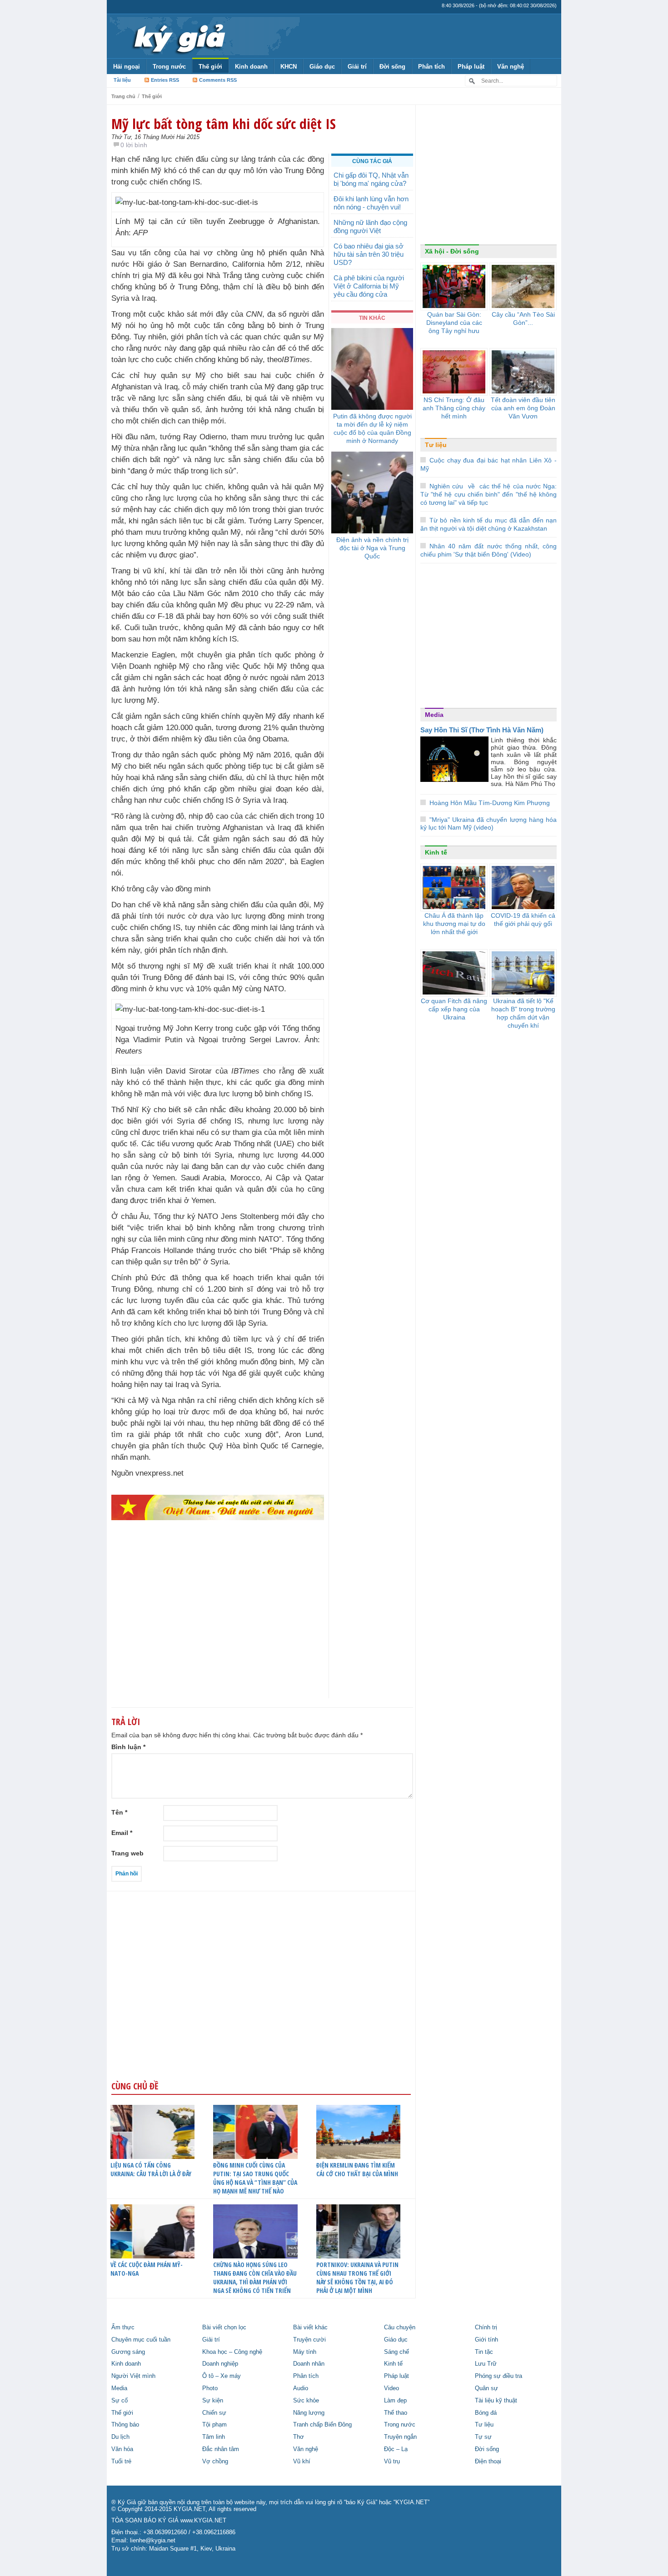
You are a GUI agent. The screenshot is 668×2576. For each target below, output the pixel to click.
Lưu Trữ (486, 2364)
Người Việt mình (133, 2376)
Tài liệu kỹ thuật (496, 2401)
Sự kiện (213, 2401)
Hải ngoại (127, 67)
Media (434, 715)
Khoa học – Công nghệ (232, 2352)
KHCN (289, 67)
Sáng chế (396, 2352)
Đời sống (392, 67)
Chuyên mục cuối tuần (141, 2340)
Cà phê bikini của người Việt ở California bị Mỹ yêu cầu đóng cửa (369, 286)
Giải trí (357, 67)
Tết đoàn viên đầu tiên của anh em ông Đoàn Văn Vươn (523, 408)
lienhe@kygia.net (153, 2541)
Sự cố (120, 2401)
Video (391, 2388)
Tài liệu (122, 80)
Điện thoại (488, 2462)
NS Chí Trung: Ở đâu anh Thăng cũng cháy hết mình (454, 408)
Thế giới (210, 67)
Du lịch (120, 2437)
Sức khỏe (306, 2401)
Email (122, 1833)
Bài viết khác (310, 2327)
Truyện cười (309, 2340)
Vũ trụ (392, 2462)
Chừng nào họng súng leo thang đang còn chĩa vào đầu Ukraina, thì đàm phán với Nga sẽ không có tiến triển (255, 2278)
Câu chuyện (400, 2327)
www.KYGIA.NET (203, 2521)
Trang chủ (123, 96)
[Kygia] (178, 36)
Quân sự (486, 2388)
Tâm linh (214, 2437)
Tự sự (483, 2437)
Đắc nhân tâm (221, 2449)
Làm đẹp (395, 2401)
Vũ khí (302, 2462)
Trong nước (169, 67)
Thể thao (396, 2413)
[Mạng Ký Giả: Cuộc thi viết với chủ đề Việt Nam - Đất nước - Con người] (218, 1507)
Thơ (299, 2437)
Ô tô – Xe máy (222, 2376)
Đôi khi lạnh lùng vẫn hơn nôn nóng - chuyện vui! (371, 203)
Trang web (127, 1853)
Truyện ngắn (400, 2437)
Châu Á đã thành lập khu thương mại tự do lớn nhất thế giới (454, 924)
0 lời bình (134, 145)
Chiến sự (214, 2413)
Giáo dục (322, 67)
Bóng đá (486, 2413)
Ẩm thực (123, 2327)
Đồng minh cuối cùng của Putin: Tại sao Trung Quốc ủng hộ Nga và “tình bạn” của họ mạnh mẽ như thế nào (255, 2178)
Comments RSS (218, 80)
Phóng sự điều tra (499, 2376)
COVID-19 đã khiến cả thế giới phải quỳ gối (523, 920)
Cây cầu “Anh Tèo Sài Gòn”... (523, 318)
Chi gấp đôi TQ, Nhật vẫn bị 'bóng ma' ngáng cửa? (371, 179)
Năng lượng (309, 2413)
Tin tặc (484, 2352)
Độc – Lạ (396, 2449)
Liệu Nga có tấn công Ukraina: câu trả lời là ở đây (151, 2169)
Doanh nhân (309, 2364)
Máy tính (305, 2352)
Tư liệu (436, 445)
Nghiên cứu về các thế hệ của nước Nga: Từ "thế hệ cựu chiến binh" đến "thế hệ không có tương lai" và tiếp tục (489, 494)
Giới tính (486, 2340)
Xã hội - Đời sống (452, 251)
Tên (119, 1812)
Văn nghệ (511, 67)
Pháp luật (471, 67)
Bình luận (128, 1747)
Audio (301, 2388)
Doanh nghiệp (220, 2364)
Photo (210, 2388)
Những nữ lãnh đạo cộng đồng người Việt (370, 226)
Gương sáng (128, 2352)
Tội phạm (214, 2425)
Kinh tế (436, 852)
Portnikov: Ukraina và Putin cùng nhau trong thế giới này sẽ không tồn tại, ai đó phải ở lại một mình (357, 2278)
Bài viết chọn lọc (224, 2327)
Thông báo (125, 2425)
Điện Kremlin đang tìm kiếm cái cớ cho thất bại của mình (357, 2169)
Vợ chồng (215, 2462)
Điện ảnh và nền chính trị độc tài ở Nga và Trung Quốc (372, 548)
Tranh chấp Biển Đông (322, 2425)
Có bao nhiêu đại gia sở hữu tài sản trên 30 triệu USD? (369, 254)
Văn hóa (122, 2449)
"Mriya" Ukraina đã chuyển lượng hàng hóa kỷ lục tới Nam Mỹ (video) (489, 823)
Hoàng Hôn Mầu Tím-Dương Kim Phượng (490, 803)
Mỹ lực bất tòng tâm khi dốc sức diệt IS (224, 124)
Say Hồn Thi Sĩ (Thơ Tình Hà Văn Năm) (482, 730)
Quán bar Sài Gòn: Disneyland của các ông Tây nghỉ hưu (454, 323)
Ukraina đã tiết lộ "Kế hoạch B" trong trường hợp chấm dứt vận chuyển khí (523, 1013)
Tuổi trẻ (121, 2462)
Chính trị (486, 2327)
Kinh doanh (251, 67)
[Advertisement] (218, 1627)
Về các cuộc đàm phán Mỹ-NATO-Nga (147, 2269)
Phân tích (431, 67)
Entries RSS (165, 80)
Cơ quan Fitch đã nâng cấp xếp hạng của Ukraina (454, 1009)
